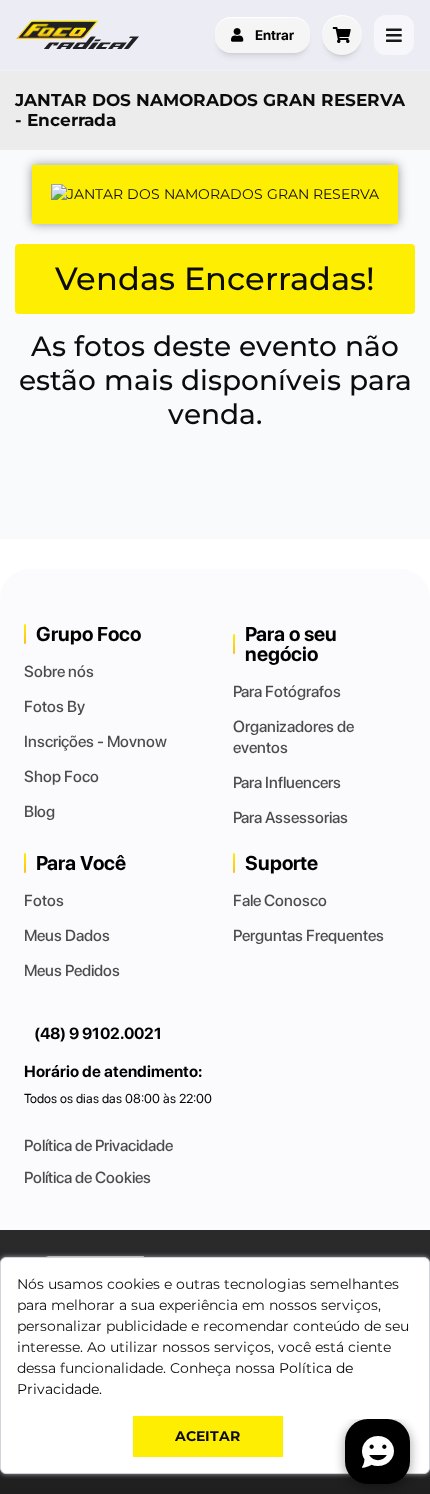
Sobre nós (59, 671)
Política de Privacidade (98, 1145)
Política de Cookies (87, 1177)
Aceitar (207, 1436)
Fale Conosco (280, 900)
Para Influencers (287, 782)
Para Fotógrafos (287, 691)
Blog (39, 811)
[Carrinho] (342, 35)
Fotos (44, 900)
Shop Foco (61, 776)
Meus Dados (67, 935)
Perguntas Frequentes (308, 935)
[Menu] (394, 35)
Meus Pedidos (72, 970)
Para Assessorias (290, 817)
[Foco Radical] (80, 35)
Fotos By (54, 706)
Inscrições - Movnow (95, 741)
